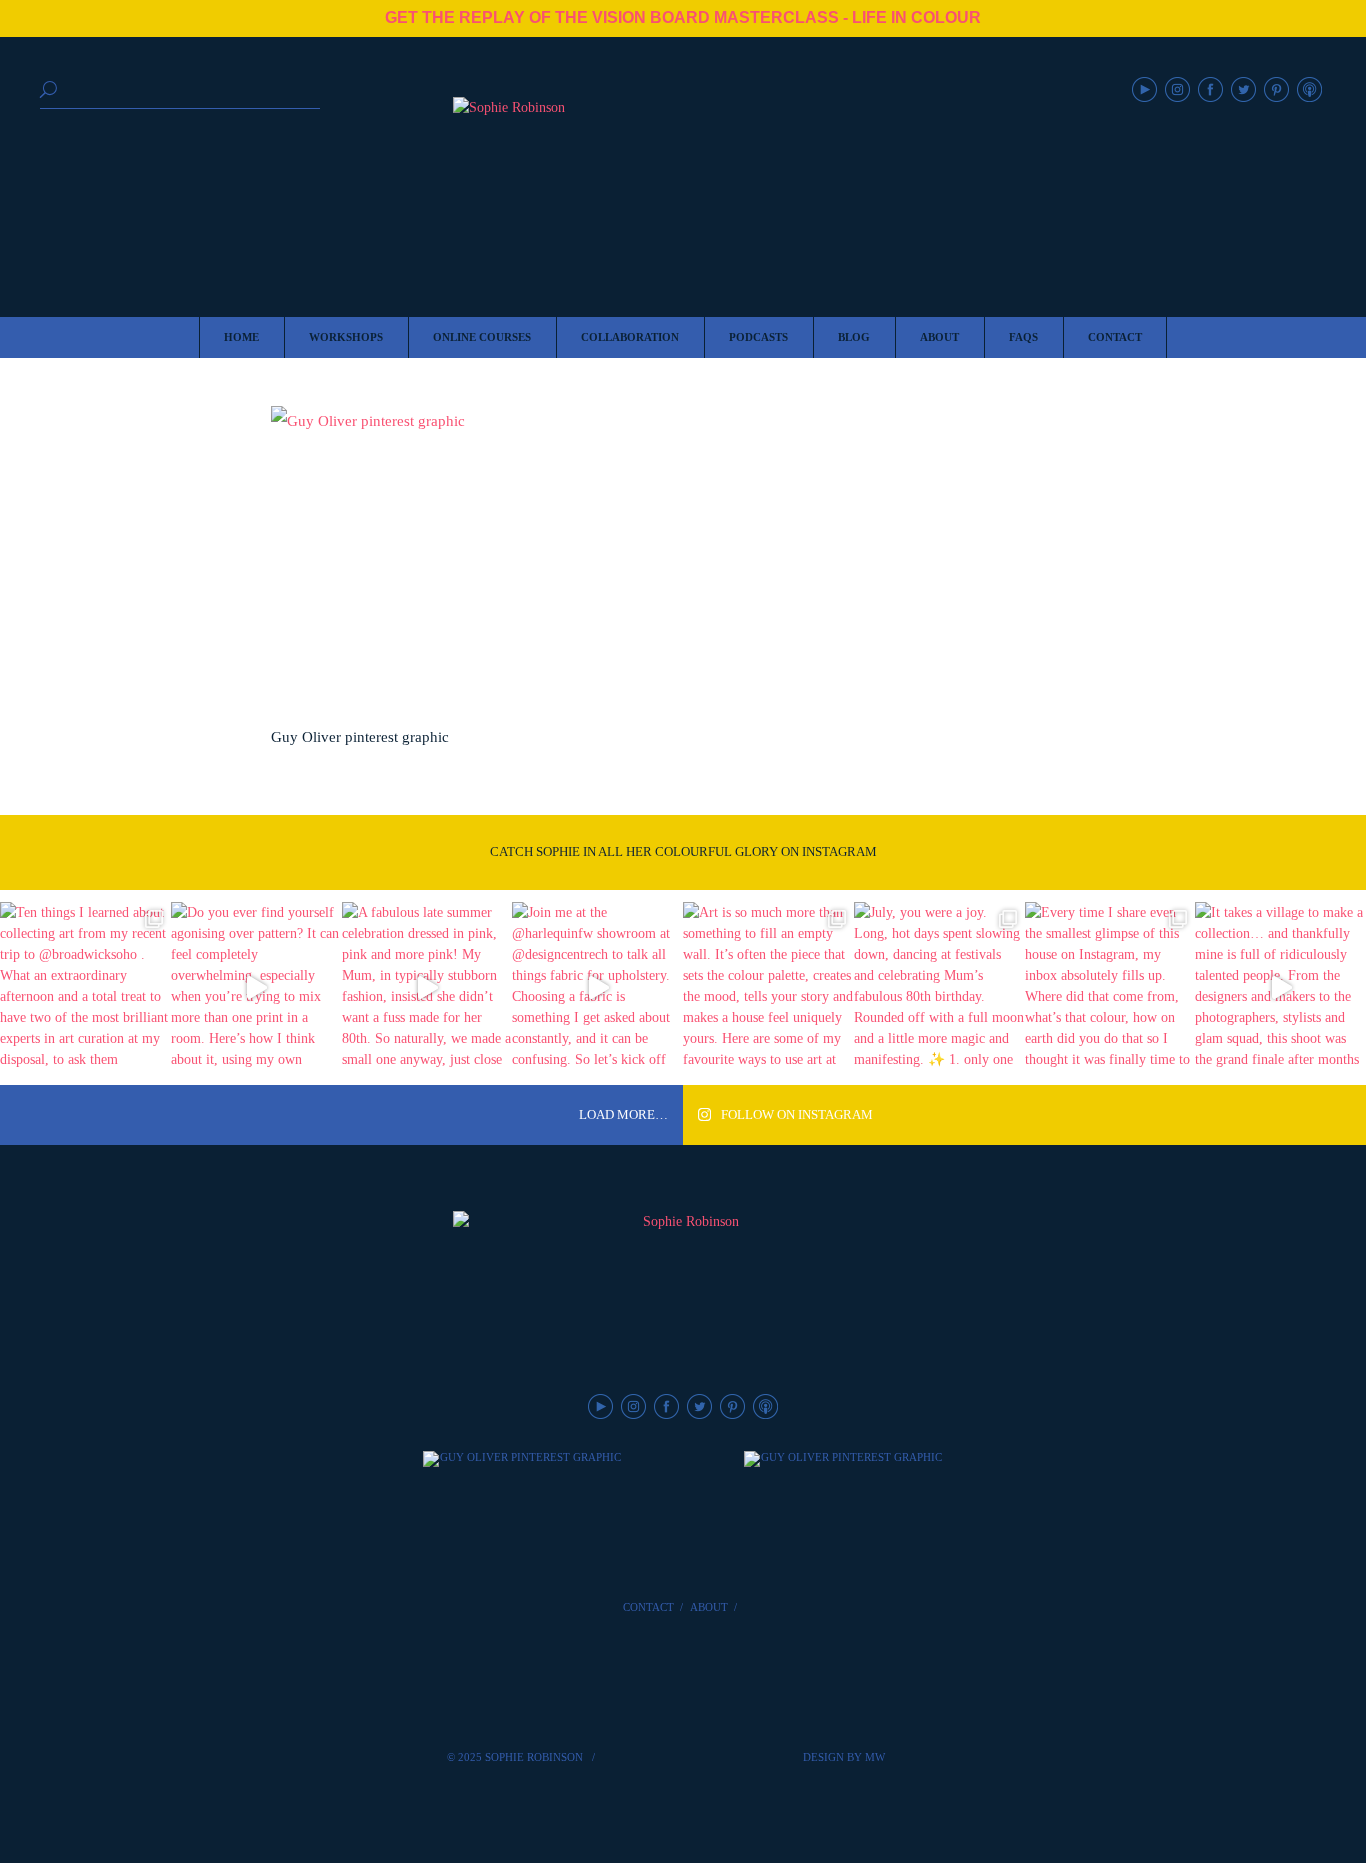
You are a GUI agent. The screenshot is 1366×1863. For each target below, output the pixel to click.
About (709, 1607)
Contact (648, 1607)
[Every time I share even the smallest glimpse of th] (1110, 987)
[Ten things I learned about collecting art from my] (85, 987)
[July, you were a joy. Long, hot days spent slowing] (939, 987)
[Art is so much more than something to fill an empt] (768, 987)
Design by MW (844, 1757)
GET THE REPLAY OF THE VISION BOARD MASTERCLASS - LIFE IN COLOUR (683, 17)
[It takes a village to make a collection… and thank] (1280, 987)
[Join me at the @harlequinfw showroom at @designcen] (597, 987)
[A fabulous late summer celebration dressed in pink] (427, 987)
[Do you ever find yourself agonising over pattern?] (256, 987)
